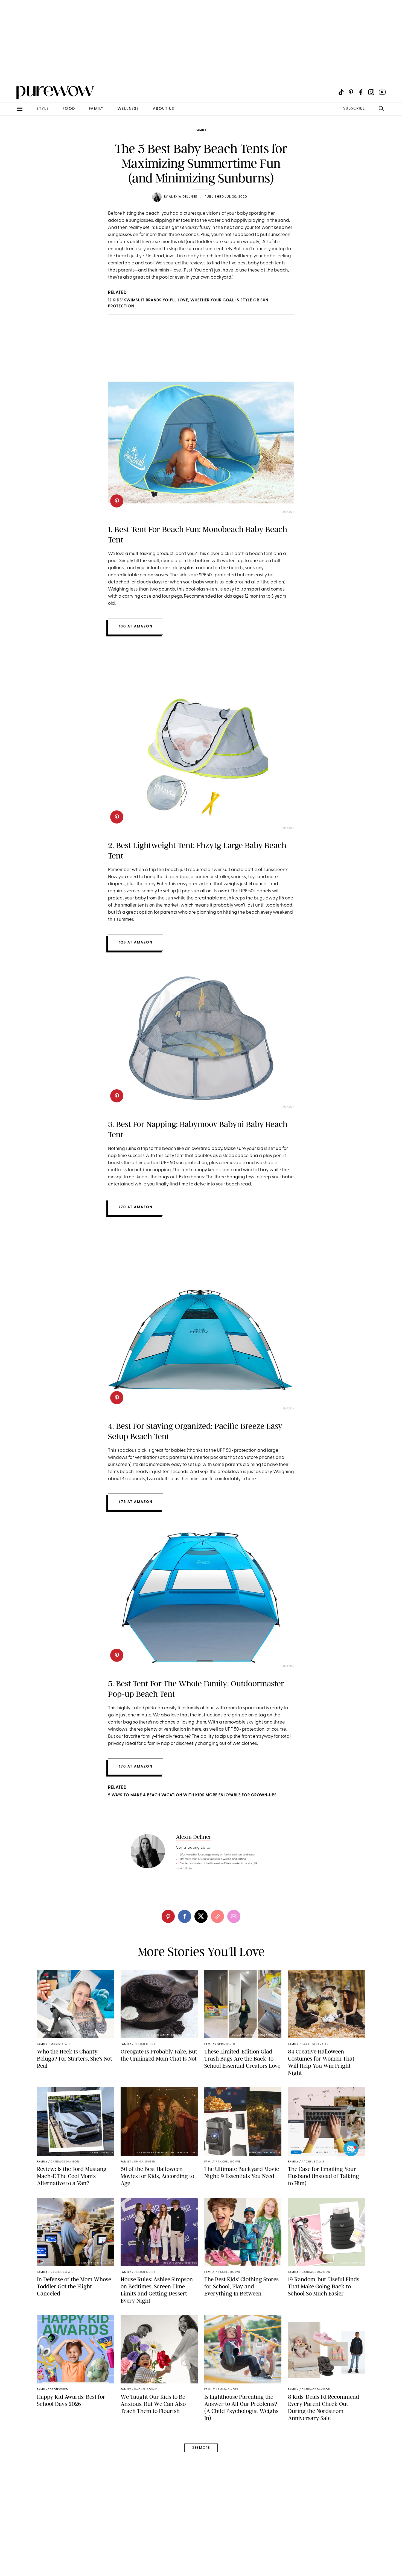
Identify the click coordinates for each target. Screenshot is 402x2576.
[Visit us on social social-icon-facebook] (361, 92)
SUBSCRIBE (354, 109)
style (43, 109)
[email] (10, 130)
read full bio (184, 1869)
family (96, 109)
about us (164, 109)
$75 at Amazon (136, 1502)
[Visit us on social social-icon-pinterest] (351, 92)
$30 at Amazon (136, 626)
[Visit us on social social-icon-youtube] (382, 92)
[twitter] (201, 1916)
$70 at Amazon (136, 1207)
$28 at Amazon (136, 942)
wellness (128, 109)
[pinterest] (10, 71)
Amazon (289, 512)
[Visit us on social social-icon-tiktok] (341, 92)
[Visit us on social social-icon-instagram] (371, 92)
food (69, 109)
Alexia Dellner (183, 197)
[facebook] (185, 1916)
